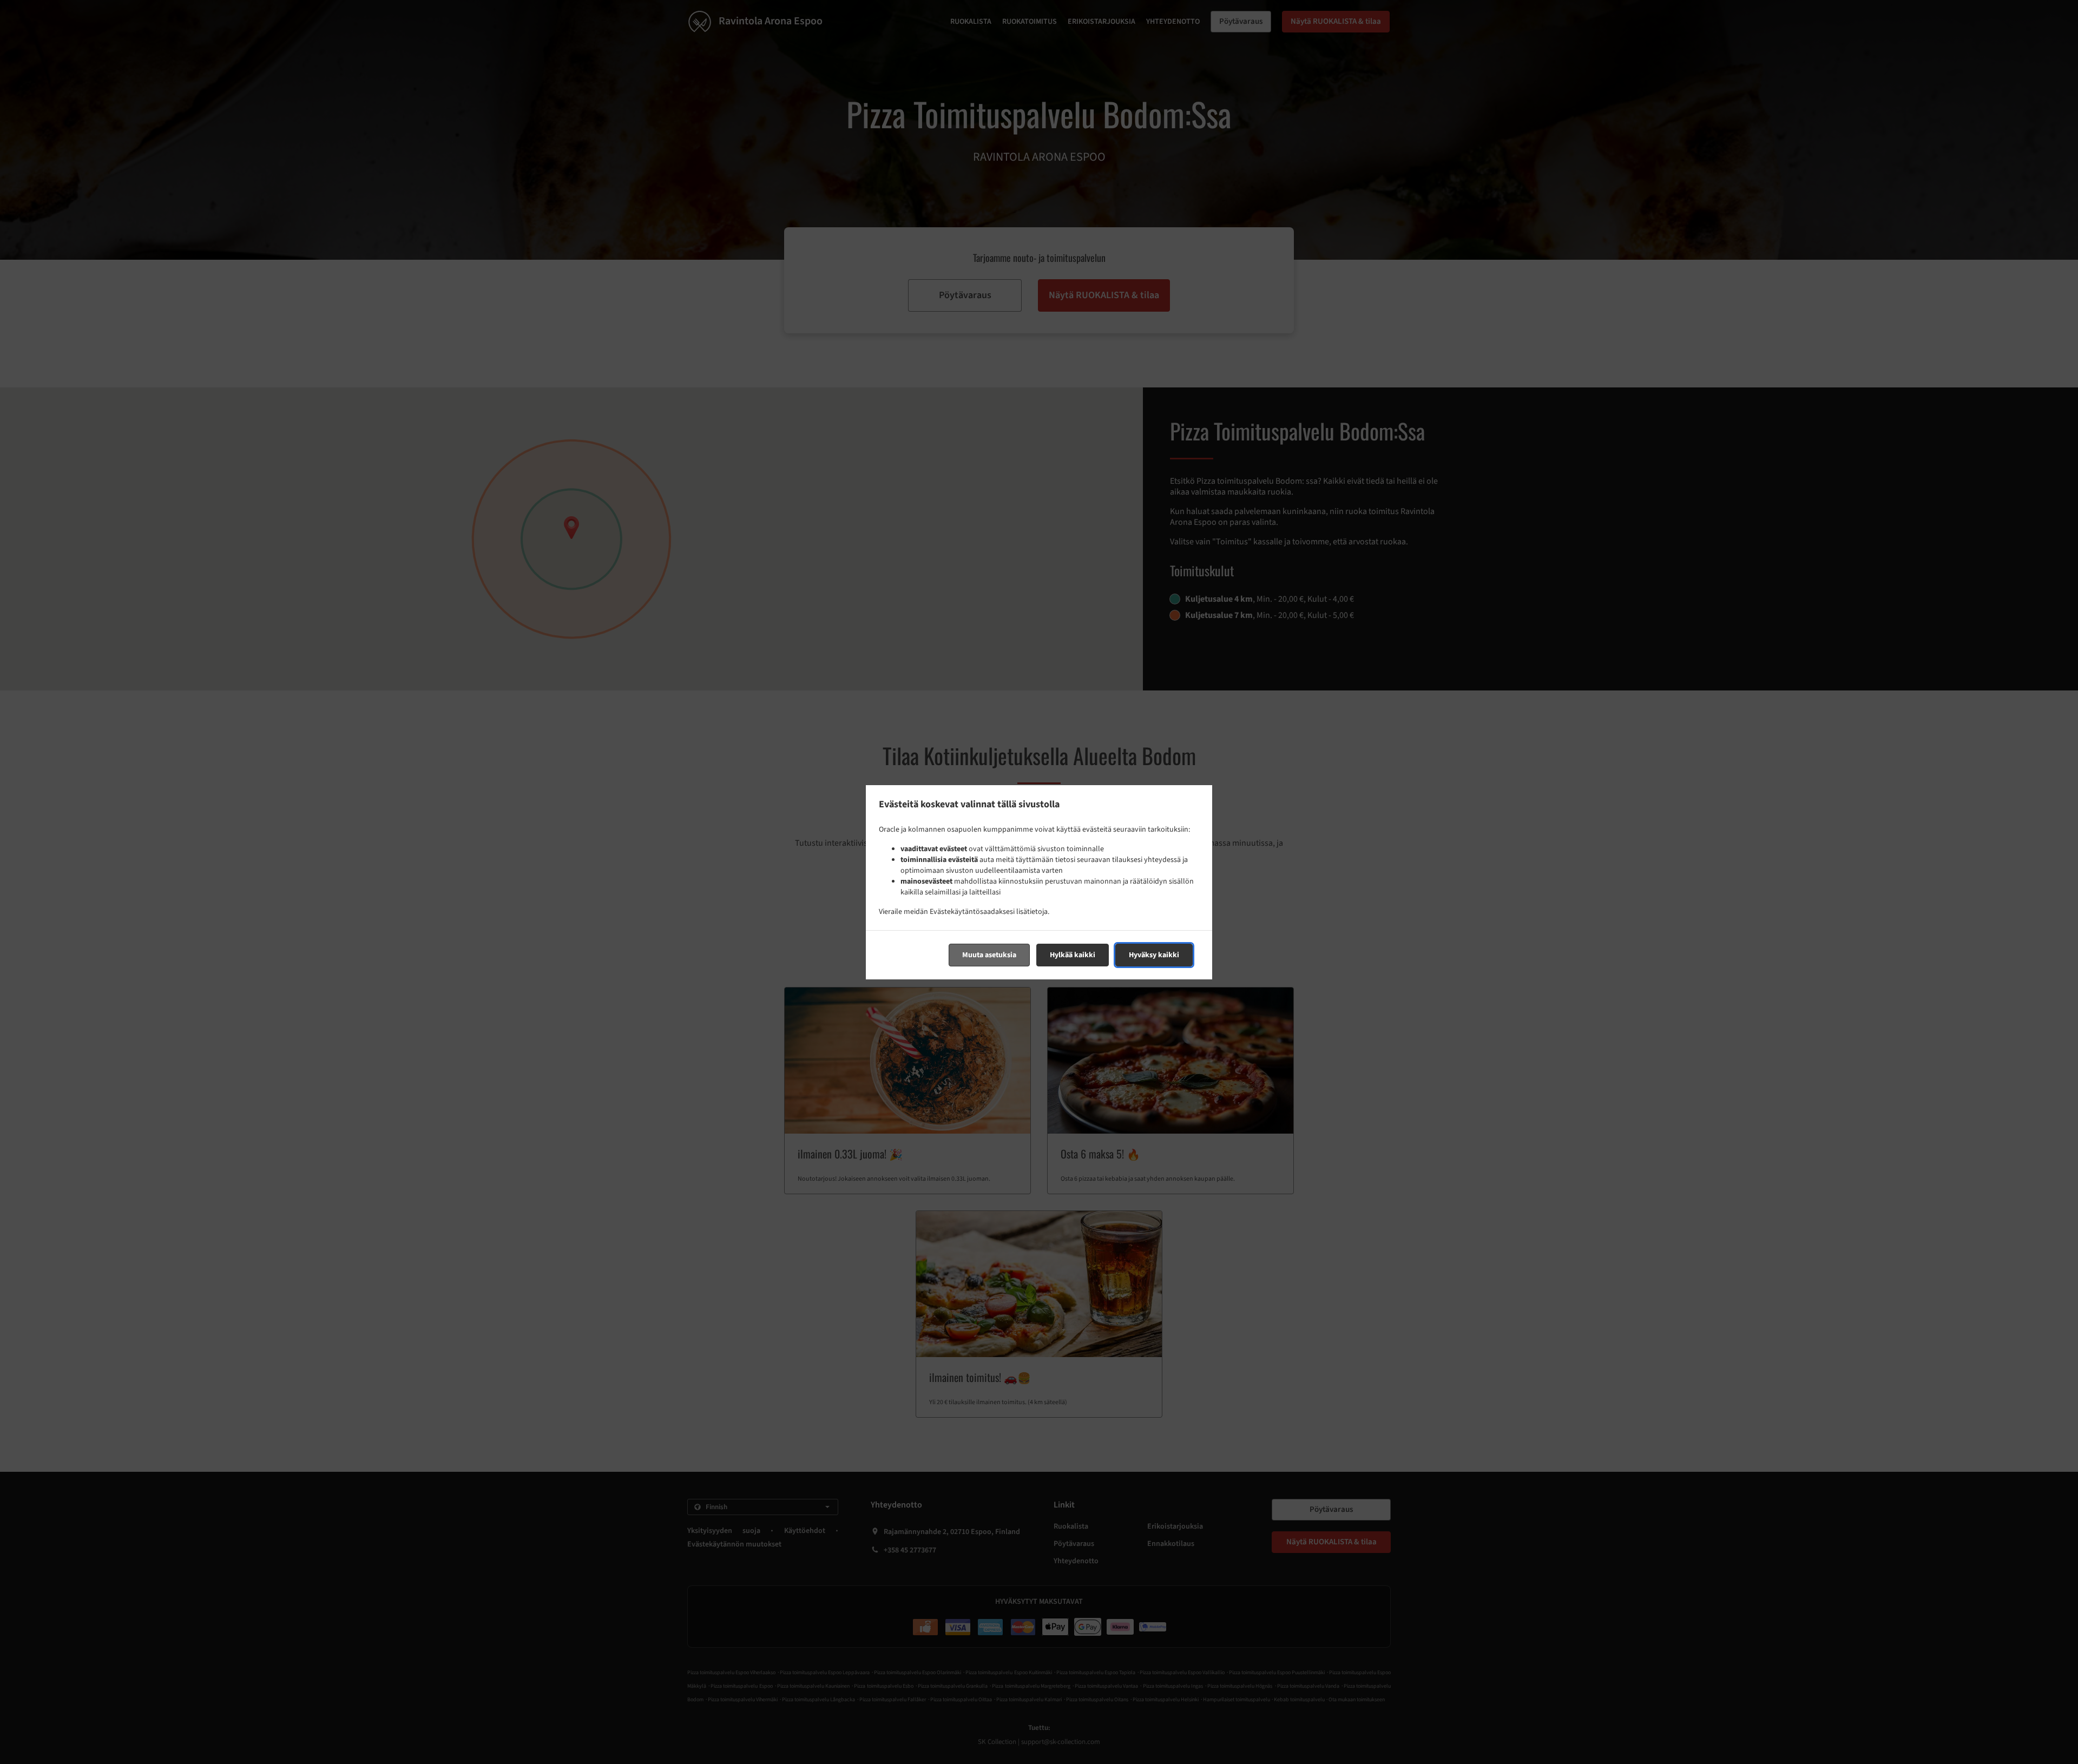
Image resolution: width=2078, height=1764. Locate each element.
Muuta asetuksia (989, 955)
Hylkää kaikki (1073, 955)
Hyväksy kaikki (1154, 955)
